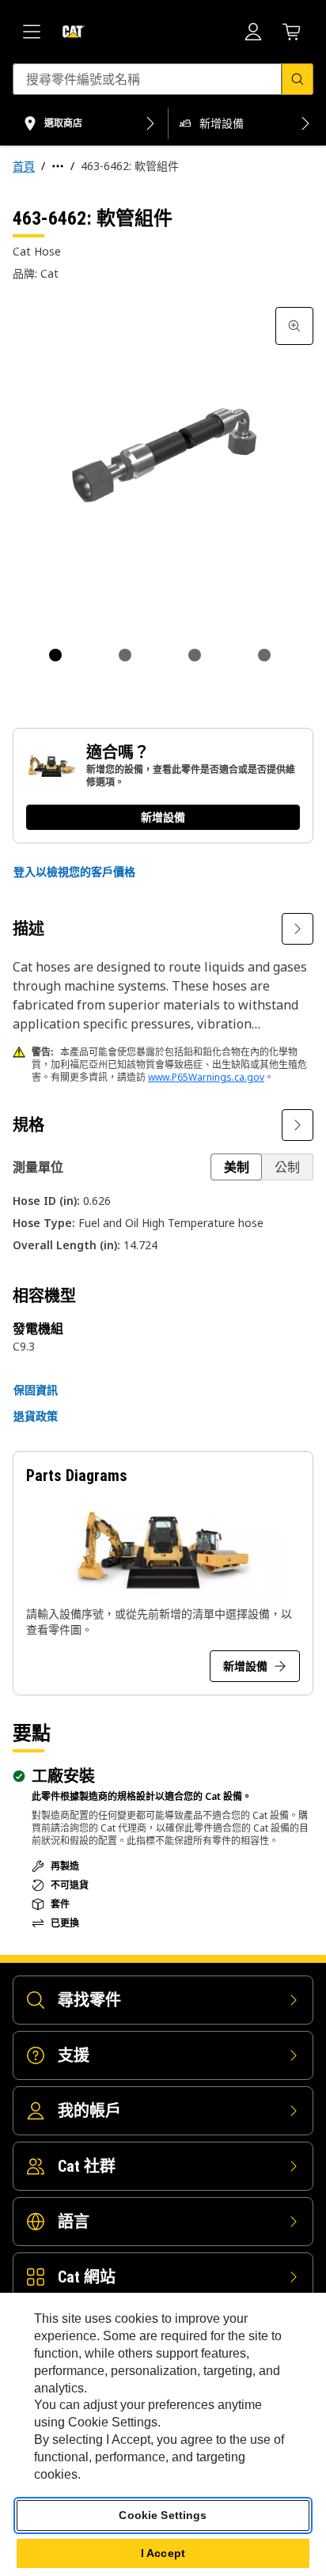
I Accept (163, 2553)
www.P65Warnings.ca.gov (206, 1077)
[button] (74, 872)
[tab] (55, 655)
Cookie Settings (163, 2515)
